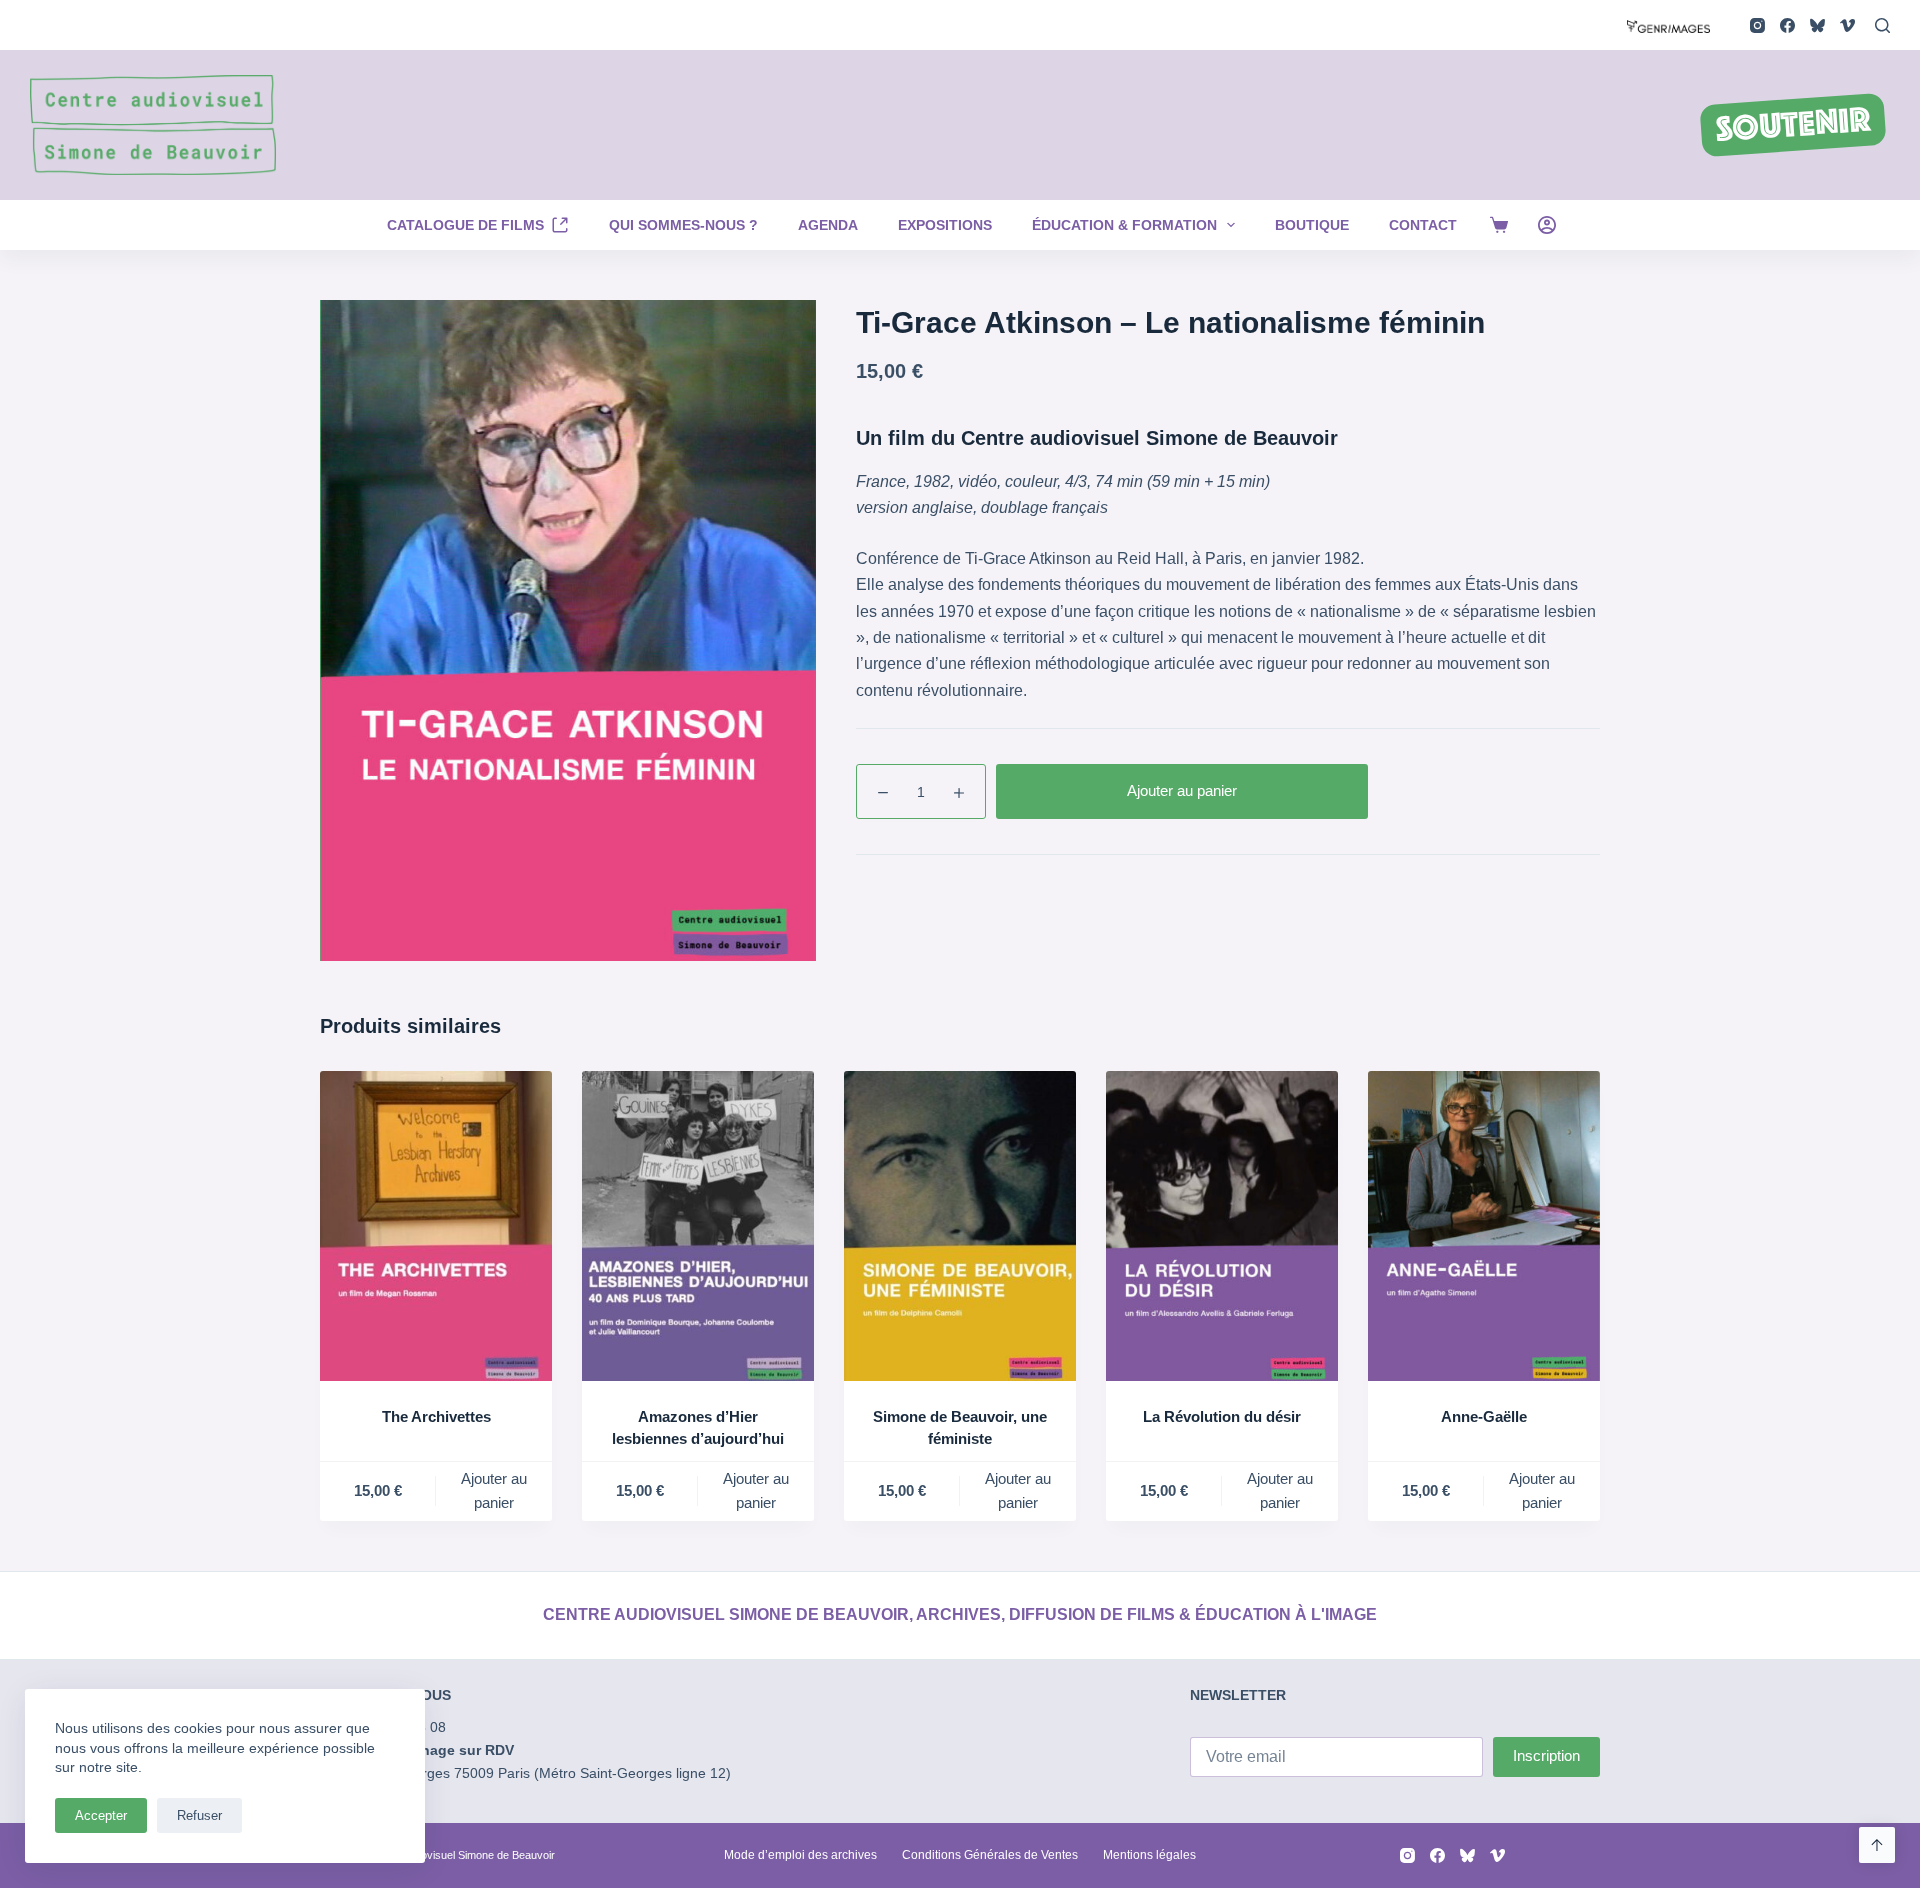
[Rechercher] (1882, 25)
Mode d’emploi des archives (800, 1855)
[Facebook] (1787, 25)
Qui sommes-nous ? (683, 225)
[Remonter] (1877, 1845)
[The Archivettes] (436, 1225)
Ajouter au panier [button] (494, 1491)
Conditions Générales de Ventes (990, 1855)
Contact (1423, 225)
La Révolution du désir (1222, 1416)
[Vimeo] (1847, 25)
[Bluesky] (1817, 25)
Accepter (101, 1815)
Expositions (945, 225)
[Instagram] (1757, 25)
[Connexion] (1547, 225)
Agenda (828, 225)
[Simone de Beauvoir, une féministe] (960, 1225)
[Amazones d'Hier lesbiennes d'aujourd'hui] (698, 1225)
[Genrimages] (1668, 24)
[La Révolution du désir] (1222, 1225)
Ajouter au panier (1182, 790)
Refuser (199, 1815)
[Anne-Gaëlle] (1484, 1225)
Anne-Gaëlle (1484, 1416)
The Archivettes (436, 1416)
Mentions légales (1149, 1855)
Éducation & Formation (1124, 225)
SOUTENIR (1793, 127)
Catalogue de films (465, 225)
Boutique (1312, 225)
